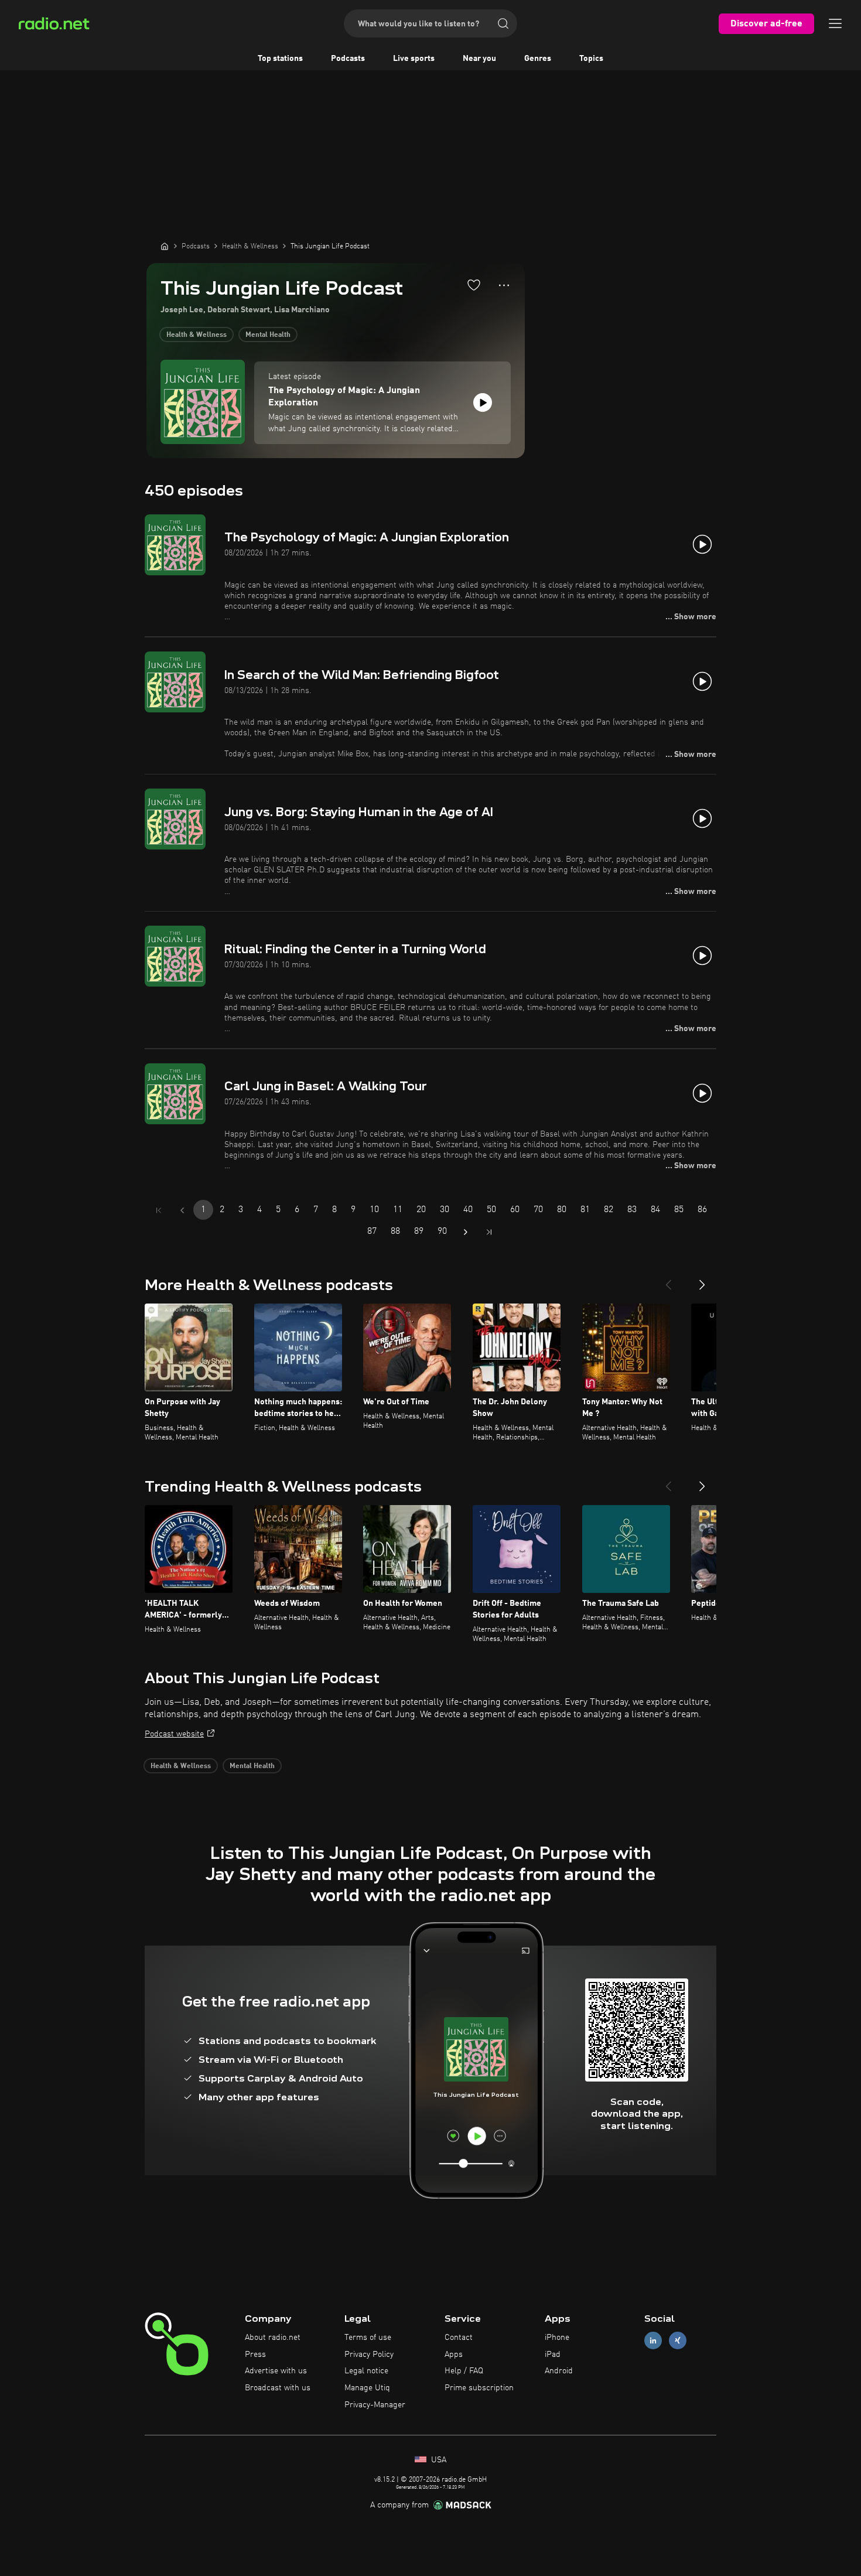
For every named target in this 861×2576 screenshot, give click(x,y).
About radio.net (273, 2338)
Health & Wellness (197, 335)
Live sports (414, 59)
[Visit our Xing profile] (678, 2340)
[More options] (504, 285)
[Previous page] (182, 1210)
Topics (591, 59)
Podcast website (174, 1734)
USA (438, 2460)
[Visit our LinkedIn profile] (653, 2340)
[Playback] (483, 402)
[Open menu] (835, 23)
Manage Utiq (367, 2388)
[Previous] (668, 1280)
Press (255, 2355)
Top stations (280, 59)
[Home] (165, 246)
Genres (538, 59)
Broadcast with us (278, 2388)
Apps (454, 2355)
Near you (479, 59)
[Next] (702, 1280)
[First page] (159, 1210)
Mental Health (268, 335)
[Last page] (489, 1232)
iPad (553, 2355)
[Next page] (466, 1232)
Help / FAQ (464, 2371)
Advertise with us (276, 2371)
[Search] (503, 23)
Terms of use (368, 2338)
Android (559, 2371)
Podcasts (348, 59)
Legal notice (366, 2371)
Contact (459, 2338)
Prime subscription (479, 2388)
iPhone (557, 2338)
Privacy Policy (369, 2355)
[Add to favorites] (474, 285)
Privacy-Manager (375, 2405)
